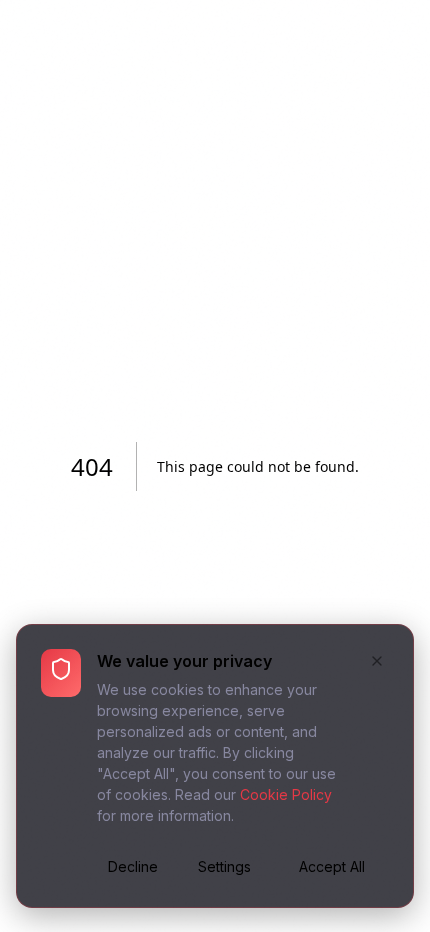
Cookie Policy (286, 794)
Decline (133, 866)
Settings (224, 866)
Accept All (332, 866)
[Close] (377, 663)
